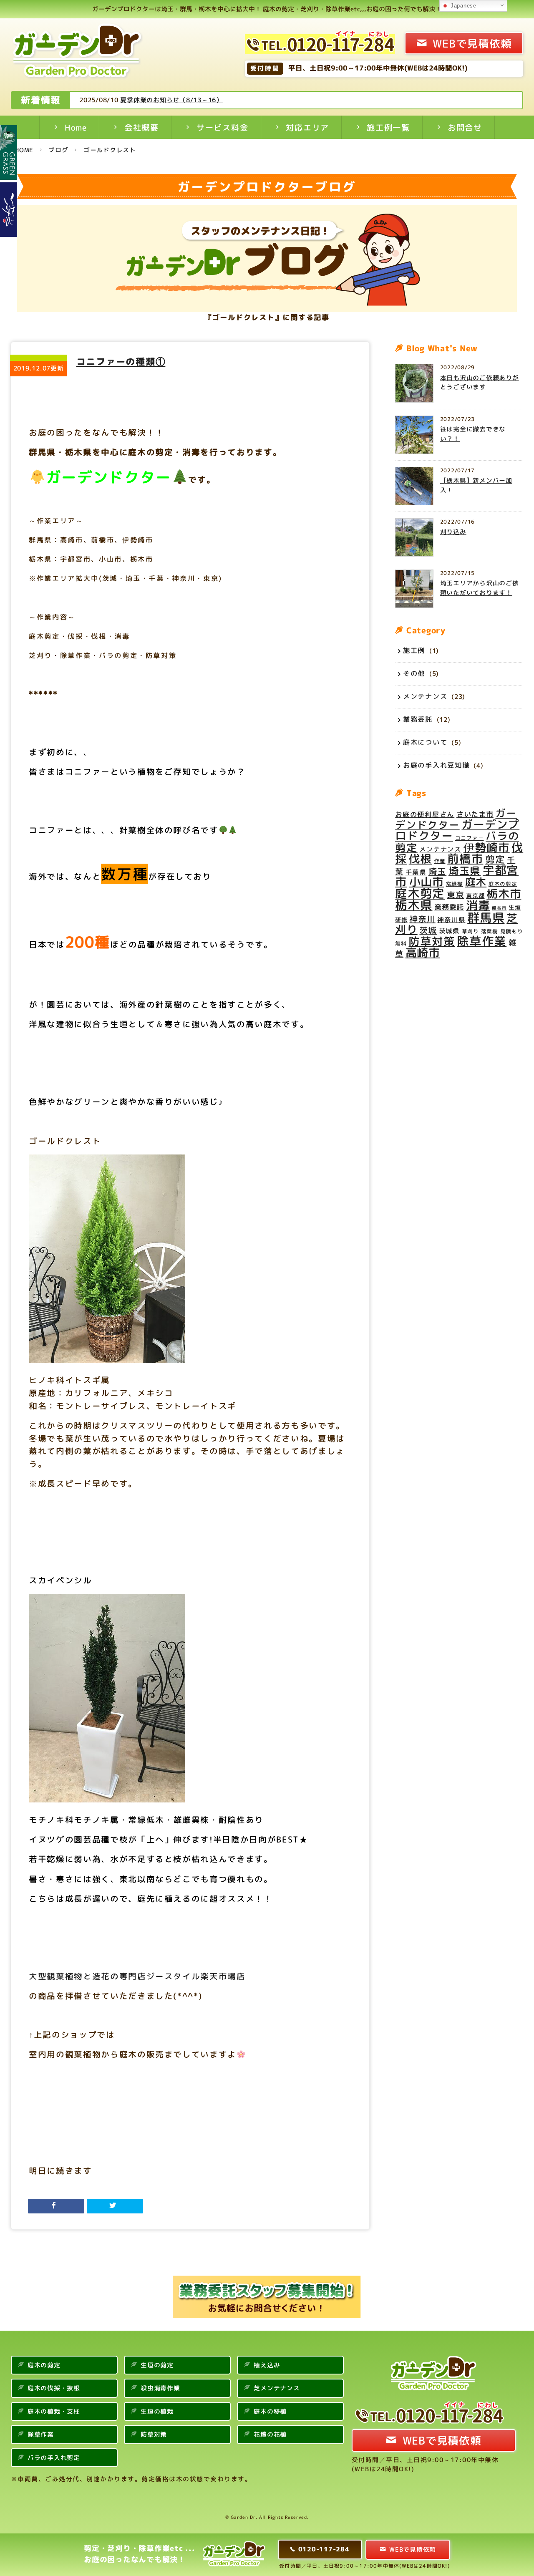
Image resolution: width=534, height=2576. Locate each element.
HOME (24, 150)
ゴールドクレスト (110, 150)
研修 (401, 920)
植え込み (267, 2365)
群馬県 (486, 917)
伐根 (421, 859)
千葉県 (416, 872)
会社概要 (142, 127)
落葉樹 (490, 932)
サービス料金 (223, 127)
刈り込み (453, 532)
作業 (440, 861)
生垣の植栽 (157, 2411)
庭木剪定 (420, 893)
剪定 (495, 860)
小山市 (427, 882)
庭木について (425, 742)
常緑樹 (455, 884)
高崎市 (423, 953)
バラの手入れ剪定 (54, 2458)
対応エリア (307, 127)
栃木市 (504, 894)
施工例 (414, 650)
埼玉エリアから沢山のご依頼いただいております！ (480, 588)
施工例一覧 (388, 127)
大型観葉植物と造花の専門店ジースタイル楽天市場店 (137, 1976)
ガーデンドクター (456, 819)
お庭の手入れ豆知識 (436, 765)
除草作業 (482, 941)
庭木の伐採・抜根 (54, 2388)
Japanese (462, 6)
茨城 (428, 930)
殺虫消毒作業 (160, 2388)
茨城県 (449, 931)
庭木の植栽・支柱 (54, 2411)
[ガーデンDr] (78, 53)
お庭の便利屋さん (425, 815)
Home (76, 127)
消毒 (478, 906)
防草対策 (432, 941)
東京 (456, 895)
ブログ (58, 150)
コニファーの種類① (121, 362)
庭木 (476, 882)
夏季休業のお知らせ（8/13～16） (171, 100)
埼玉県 (465, 871)
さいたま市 (475, 815)
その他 (414, 673)
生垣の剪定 (157, 2365)
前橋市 (465, 859)
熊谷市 (499, 908)
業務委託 (418, 719)
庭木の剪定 (503, 884)
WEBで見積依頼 (472, 43)
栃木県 (414, 905)
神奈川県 (451, 920)
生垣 (515, 908)
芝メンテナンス (277, 2388)
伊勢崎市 (487, 847)
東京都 (475, 896)
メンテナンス (425, 696)
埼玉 (438, 871)
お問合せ (465, 127)
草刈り (470, 932)
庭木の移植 (270, 2411)
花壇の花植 (270, 2434)
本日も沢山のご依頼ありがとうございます (480, 383)
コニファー (470, 838)
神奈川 (422, 919)
